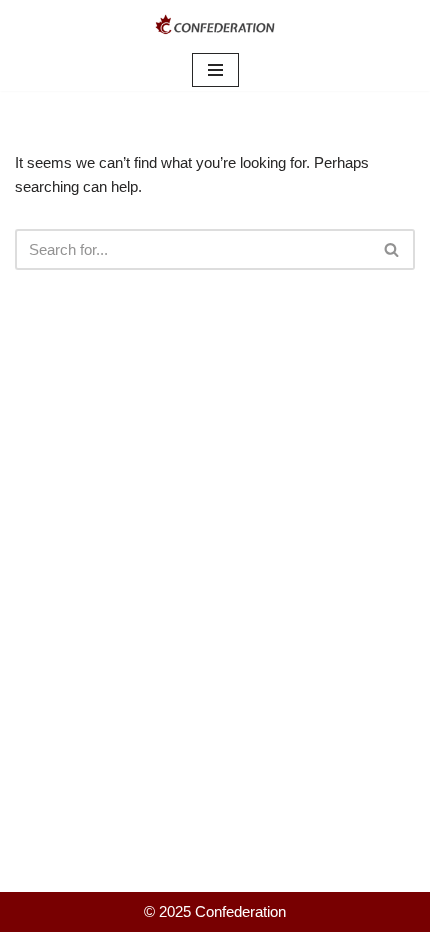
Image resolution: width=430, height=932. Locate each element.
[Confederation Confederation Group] (215, 24)
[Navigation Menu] (215, 70)
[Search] (392, 249)
